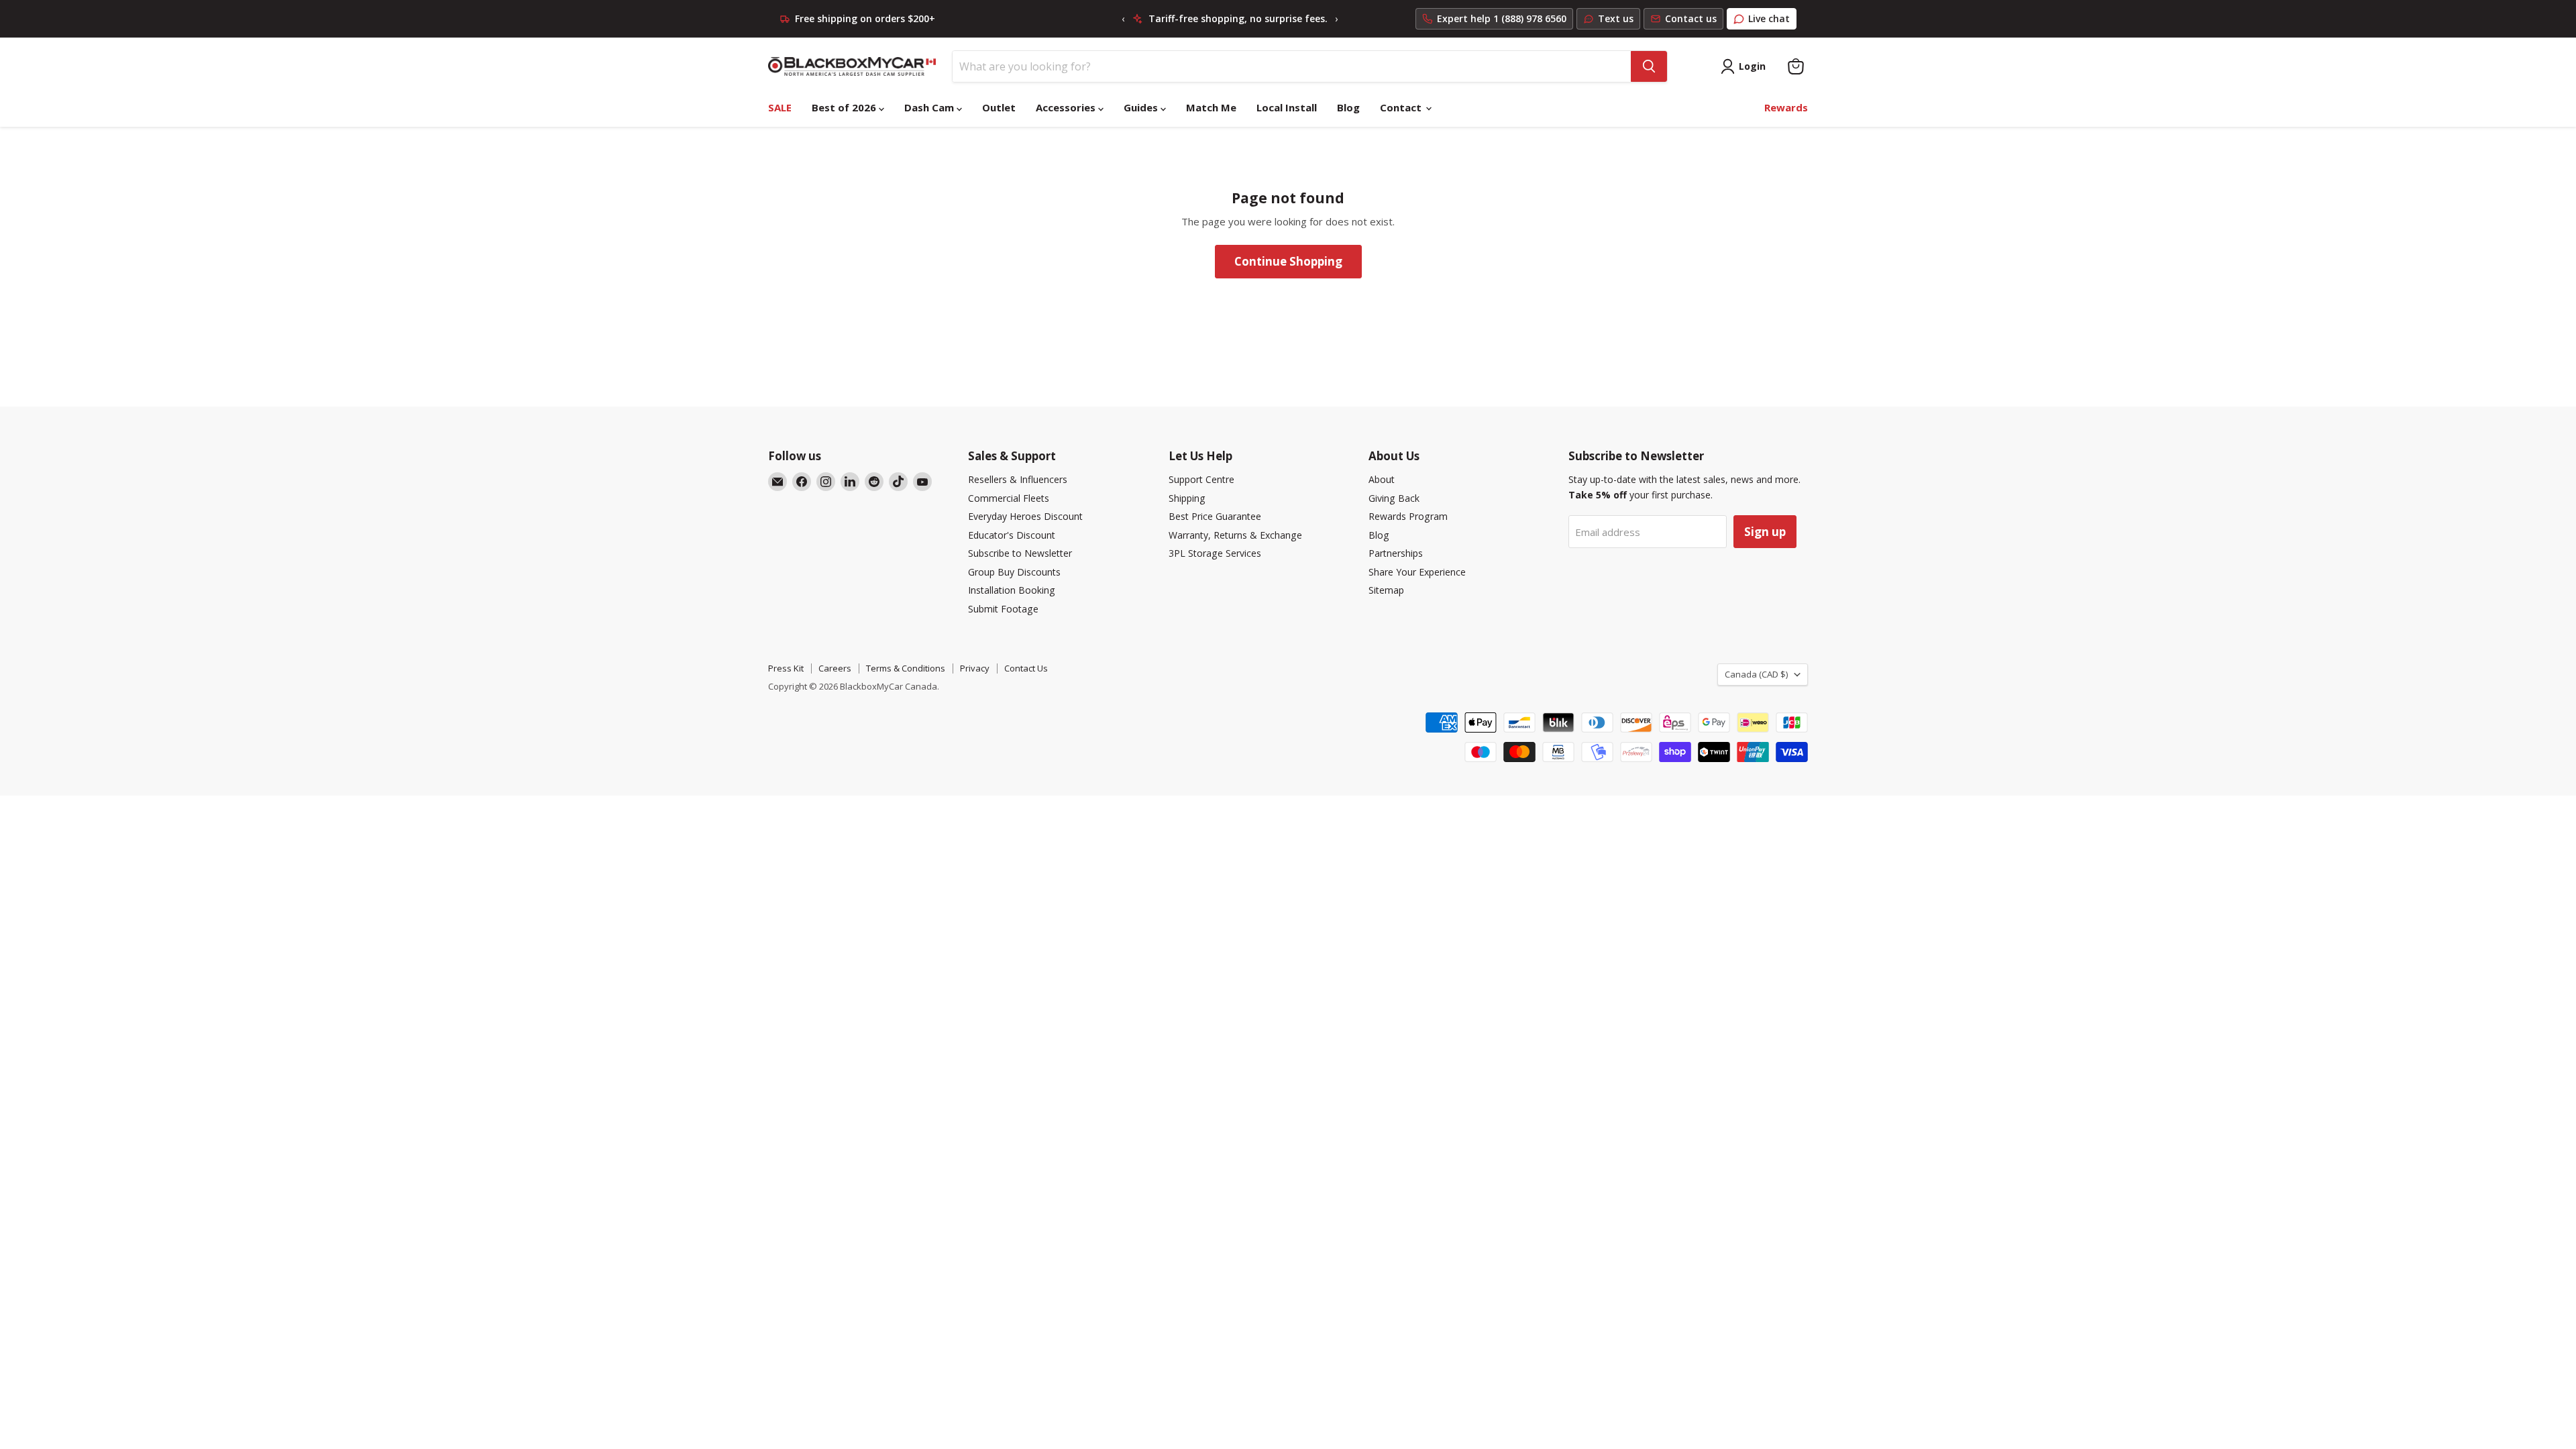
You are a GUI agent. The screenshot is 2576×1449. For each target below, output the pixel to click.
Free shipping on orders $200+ (865, 19)
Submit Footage (1003, 609)
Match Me (1211, 107)
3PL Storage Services (1215, 553)
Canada (1756, 674)
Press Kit (786, 668)
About (1382, 479)
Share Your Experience (1417, 572)
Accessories (1067, 107)
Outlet (999, 107)
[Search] (1649, 66)
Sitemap (1386, 590)
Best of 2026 (845, 107)
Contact (1402, 107)
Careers (835, 668)
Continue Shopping (1288, 261)
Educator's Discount (1012, 535)
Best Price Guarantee (1215, 516)
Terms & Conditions (906, 668)
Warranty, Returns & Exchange (1235, 535)
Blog (1348, 107)
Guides (1142, 107)
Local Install (1287, 107)
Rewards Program (1408, 516)
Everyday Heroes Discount (1025, 516)
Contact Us (1026, 668)
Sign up (1765, 532)
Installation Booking (1012, 590)
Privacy (975, 668)
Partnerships (1396, 553)
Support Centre (1201, 479)
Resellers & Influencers (1018, 479)
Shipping (1187, 498)
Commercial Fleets (1009, 498)
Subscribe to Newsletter (1020, 553)
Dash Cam (930, 107)
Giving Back (1394, 498)
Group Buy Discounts (1014, 572)
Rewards (1786, 107)
